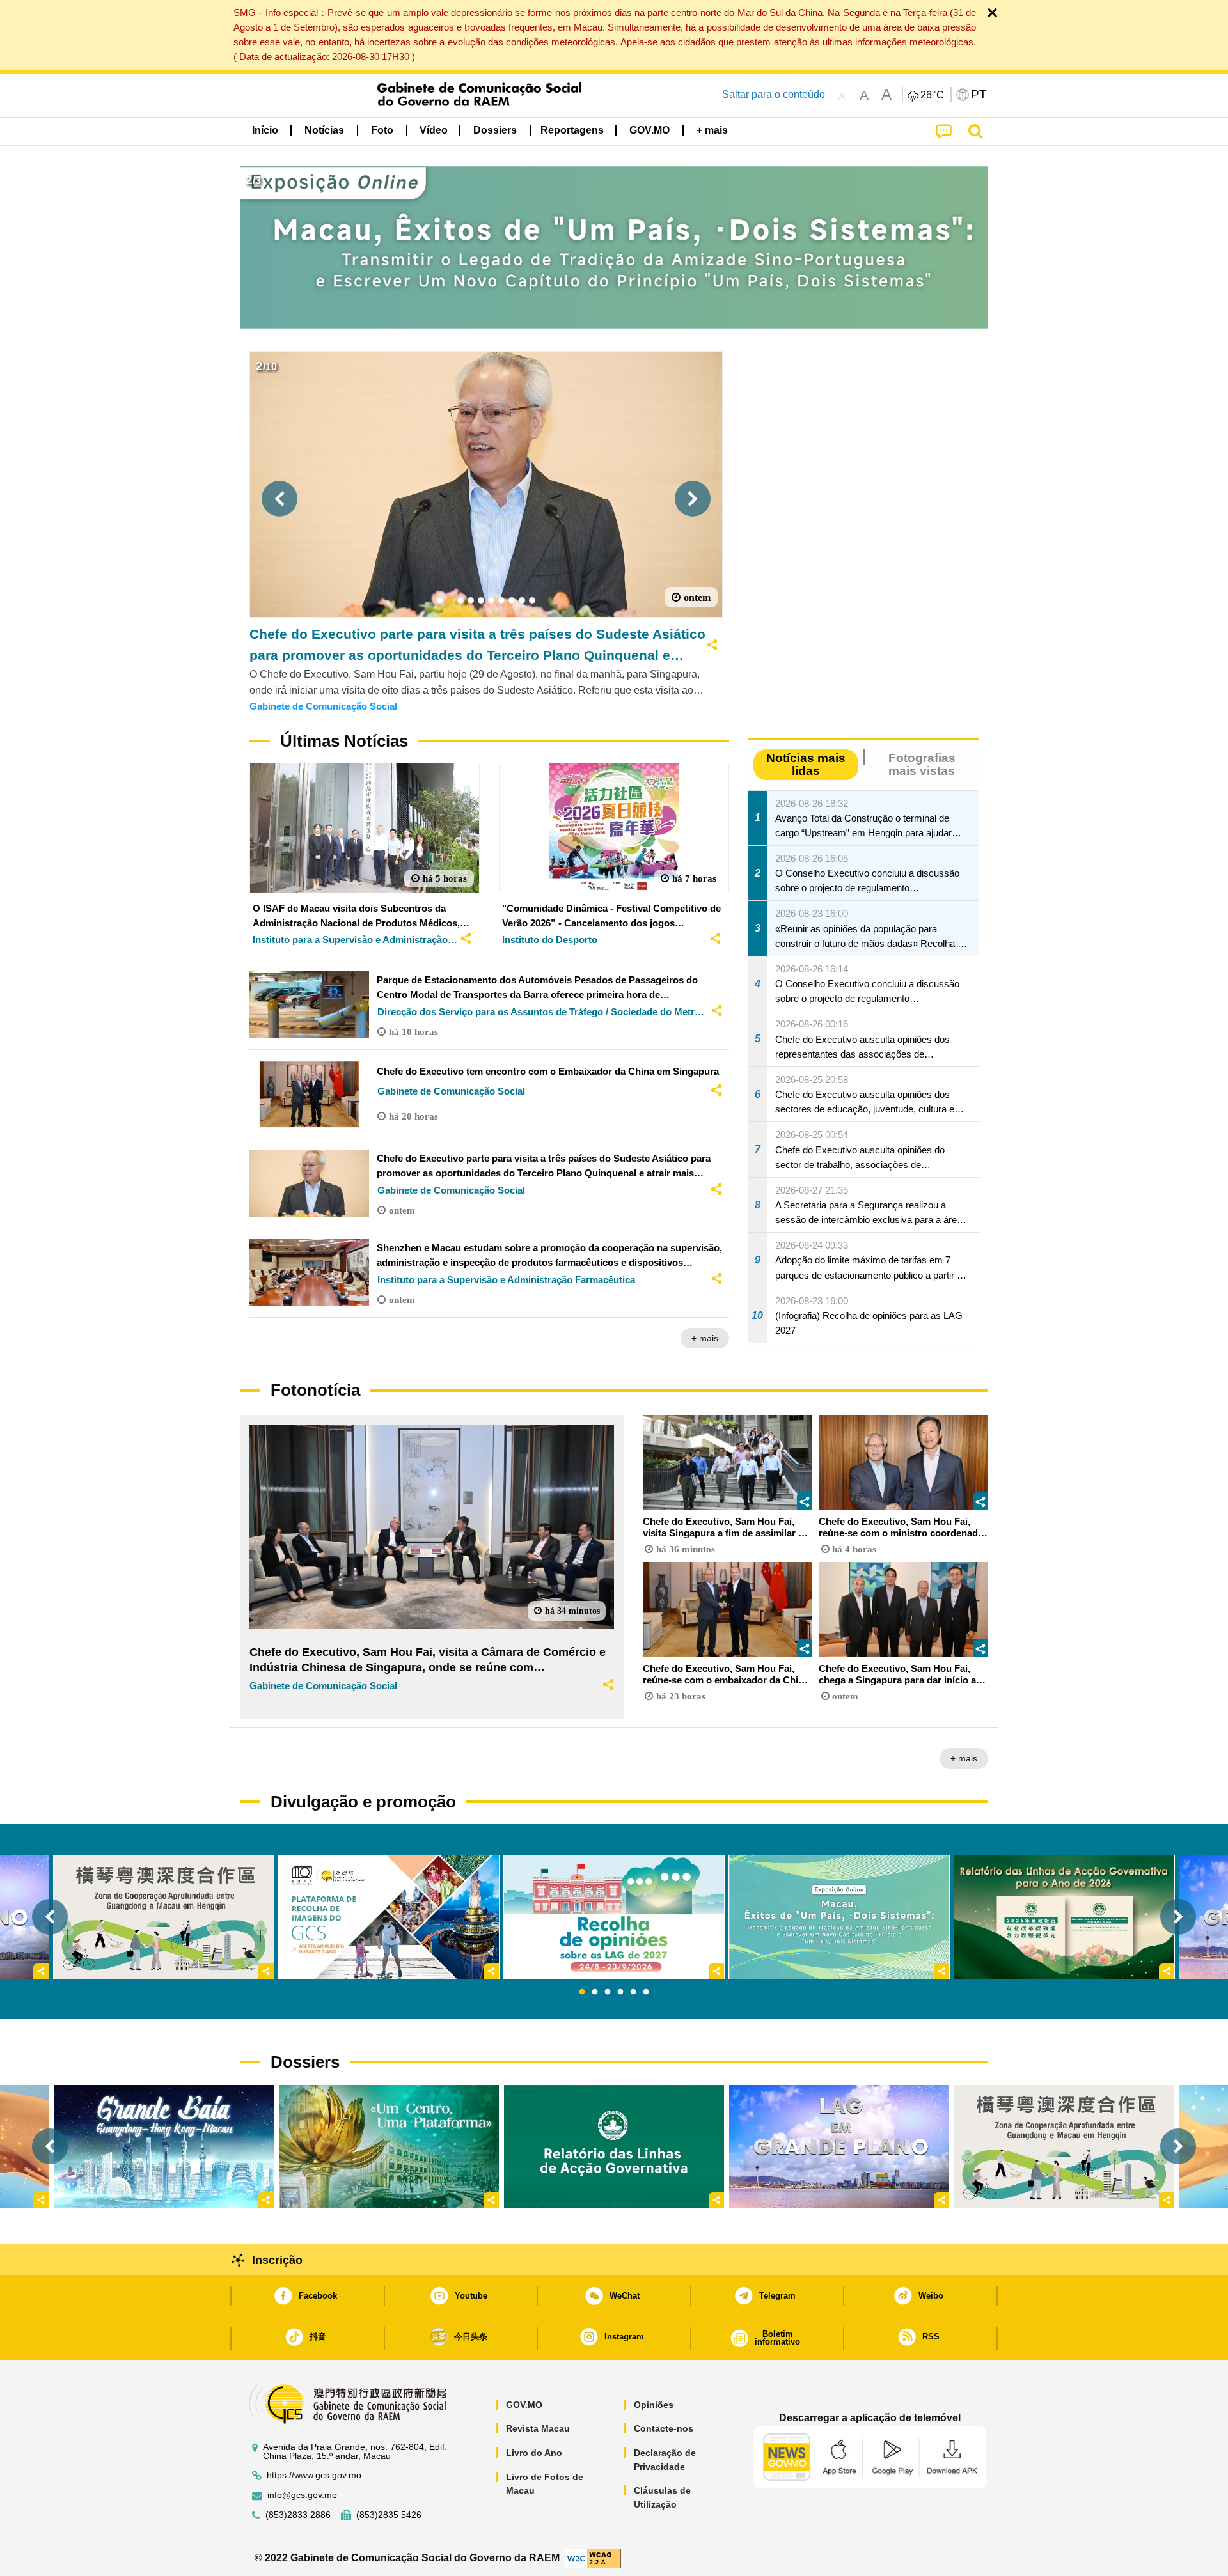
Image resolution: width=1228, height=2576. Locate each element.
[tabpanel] (614, 1917)
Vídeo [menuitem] (434, 130)
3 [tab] (608, 1992)
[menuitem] (324, 130)
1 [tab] (582, 1992)
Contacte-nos (664, 2428)
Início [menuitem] (265, 130)
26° (933, 95)
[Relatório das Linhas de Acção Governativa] (614, 2146)
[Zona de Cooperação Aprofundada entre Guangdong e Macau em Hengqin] (1064, 2146)
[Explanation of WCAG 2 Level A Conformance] (593, 2557)
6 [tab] (646, 1992)
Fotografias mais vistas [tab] (922, 764)
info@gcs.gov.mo (302, 2495)
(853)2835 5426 (389, 2515)
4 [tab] (620, 1992)
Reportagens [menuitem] (572, 130)
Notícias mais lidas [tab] (806, 764)
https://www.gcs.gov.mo (314, 2475)
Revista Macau (538, 2428)
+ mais (705, 1338)
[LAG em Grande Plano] (839, 2146)
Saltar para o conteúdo (774, 94)
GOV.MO (524, 2405)
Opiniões (654, 2405)
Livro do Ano (534, 2453)
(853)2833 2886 (298, 2515)
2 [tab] (595, 1992)
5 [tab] (633, 1992)
